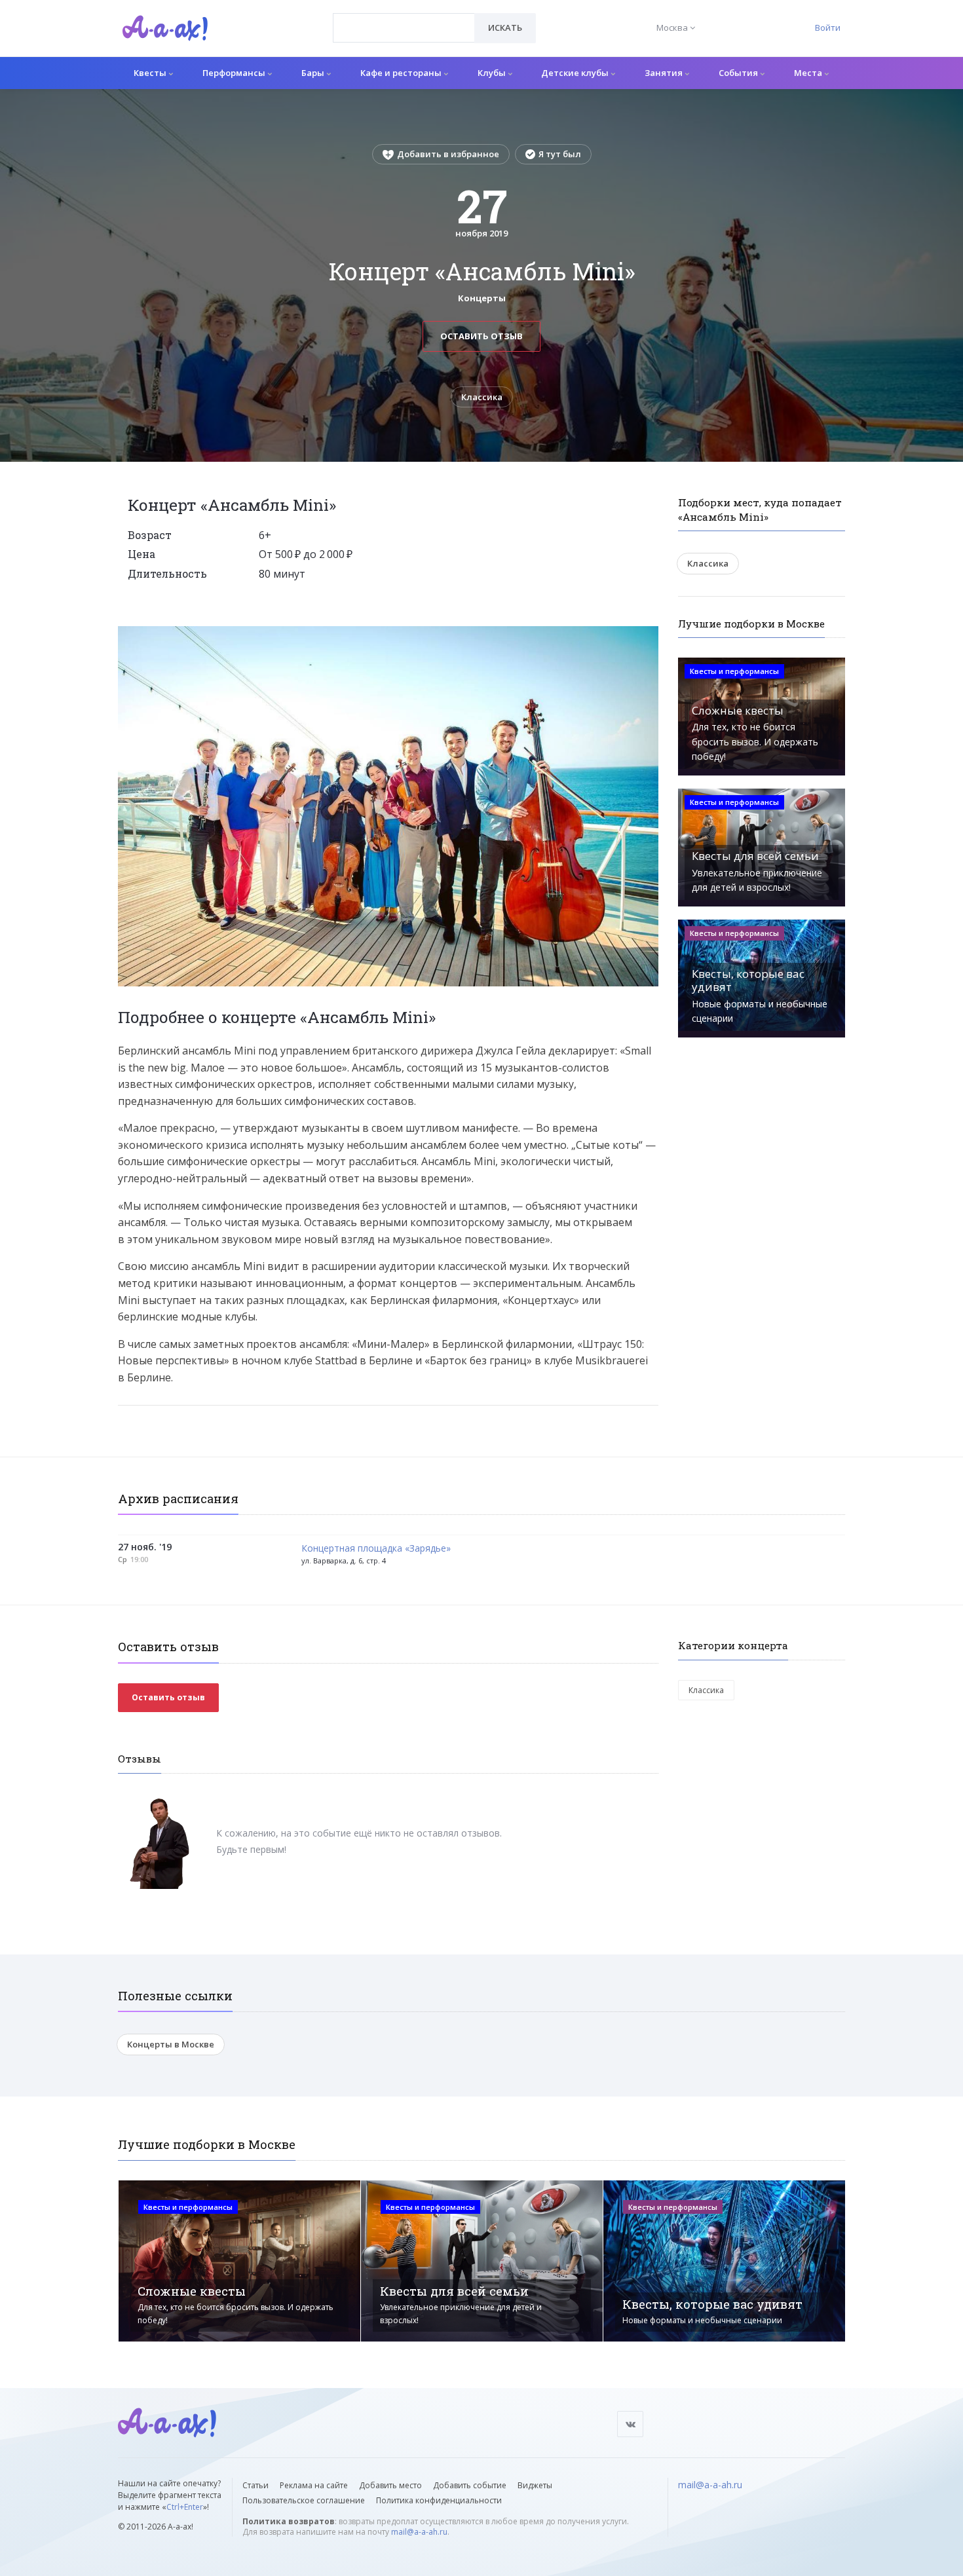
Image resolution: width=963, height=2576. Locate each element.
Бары (314, 73)
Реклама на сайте (314, 2485)
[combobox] (404, 28)
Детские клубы (576, 73)
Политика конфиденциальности (439, 2500)
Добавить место (390, 2485)
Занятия (665, 73)
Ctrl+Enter (185, 2507)
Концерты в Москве (171, 2044)
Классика (482, 397)
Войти (828, 28)
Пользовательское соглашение (304, 2500)
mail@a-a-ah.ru (419, 2532)
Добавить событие (470, 2485)
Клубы (493, 73)
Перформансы (235, 73)
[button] (647, 637)
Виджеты (535, 2485)
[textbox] (404, 18)
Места (809, 73)
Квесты (151, 73)
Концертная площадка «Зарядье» (376, 1549)
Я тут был (560, 154)
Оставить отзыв (481, 336)
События (739, 73)
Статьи (255, 2485)
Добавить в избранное (448, 154)
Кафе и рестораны (402, 73)
